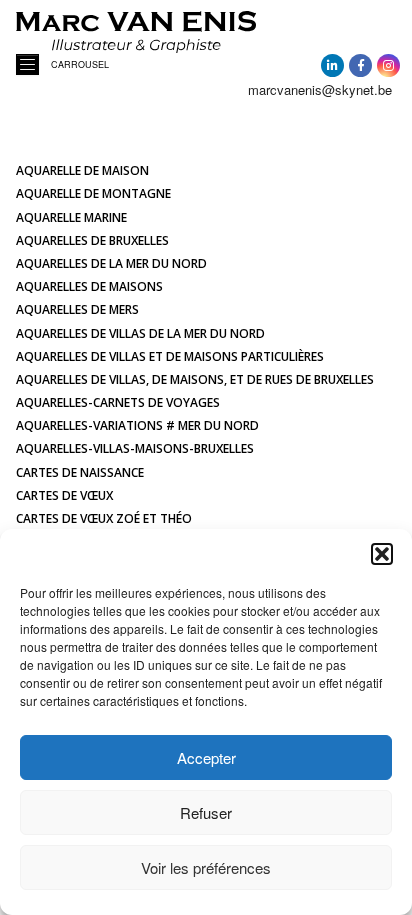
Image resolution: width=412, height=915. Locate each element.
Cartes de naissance (80, 472)
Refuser (206, 812)
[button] (382, 554)
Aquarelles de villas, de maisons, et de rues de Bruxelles (195, 379)
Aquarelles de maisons (89, 286)
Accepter (206, 757)
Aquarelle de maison (82, 170)
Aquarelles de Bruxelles (92, 240)
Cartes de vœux (64, 495)
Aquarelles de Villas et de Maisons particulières (170, 356)
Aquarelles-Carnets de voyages (118, 402)
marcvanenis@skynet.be (320, 89)
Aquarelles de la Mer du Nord (111, 263)
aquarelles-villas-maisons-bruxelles (135, 448)
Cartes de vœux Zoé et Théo (104, 518)
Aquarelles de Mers (77, 309)
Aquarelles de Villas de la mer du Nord (140, 333)
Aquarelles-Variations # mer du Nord (137, 425)
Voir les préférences (206, 867)
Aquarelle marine (71, 217)
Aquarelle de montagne (93, 193)
